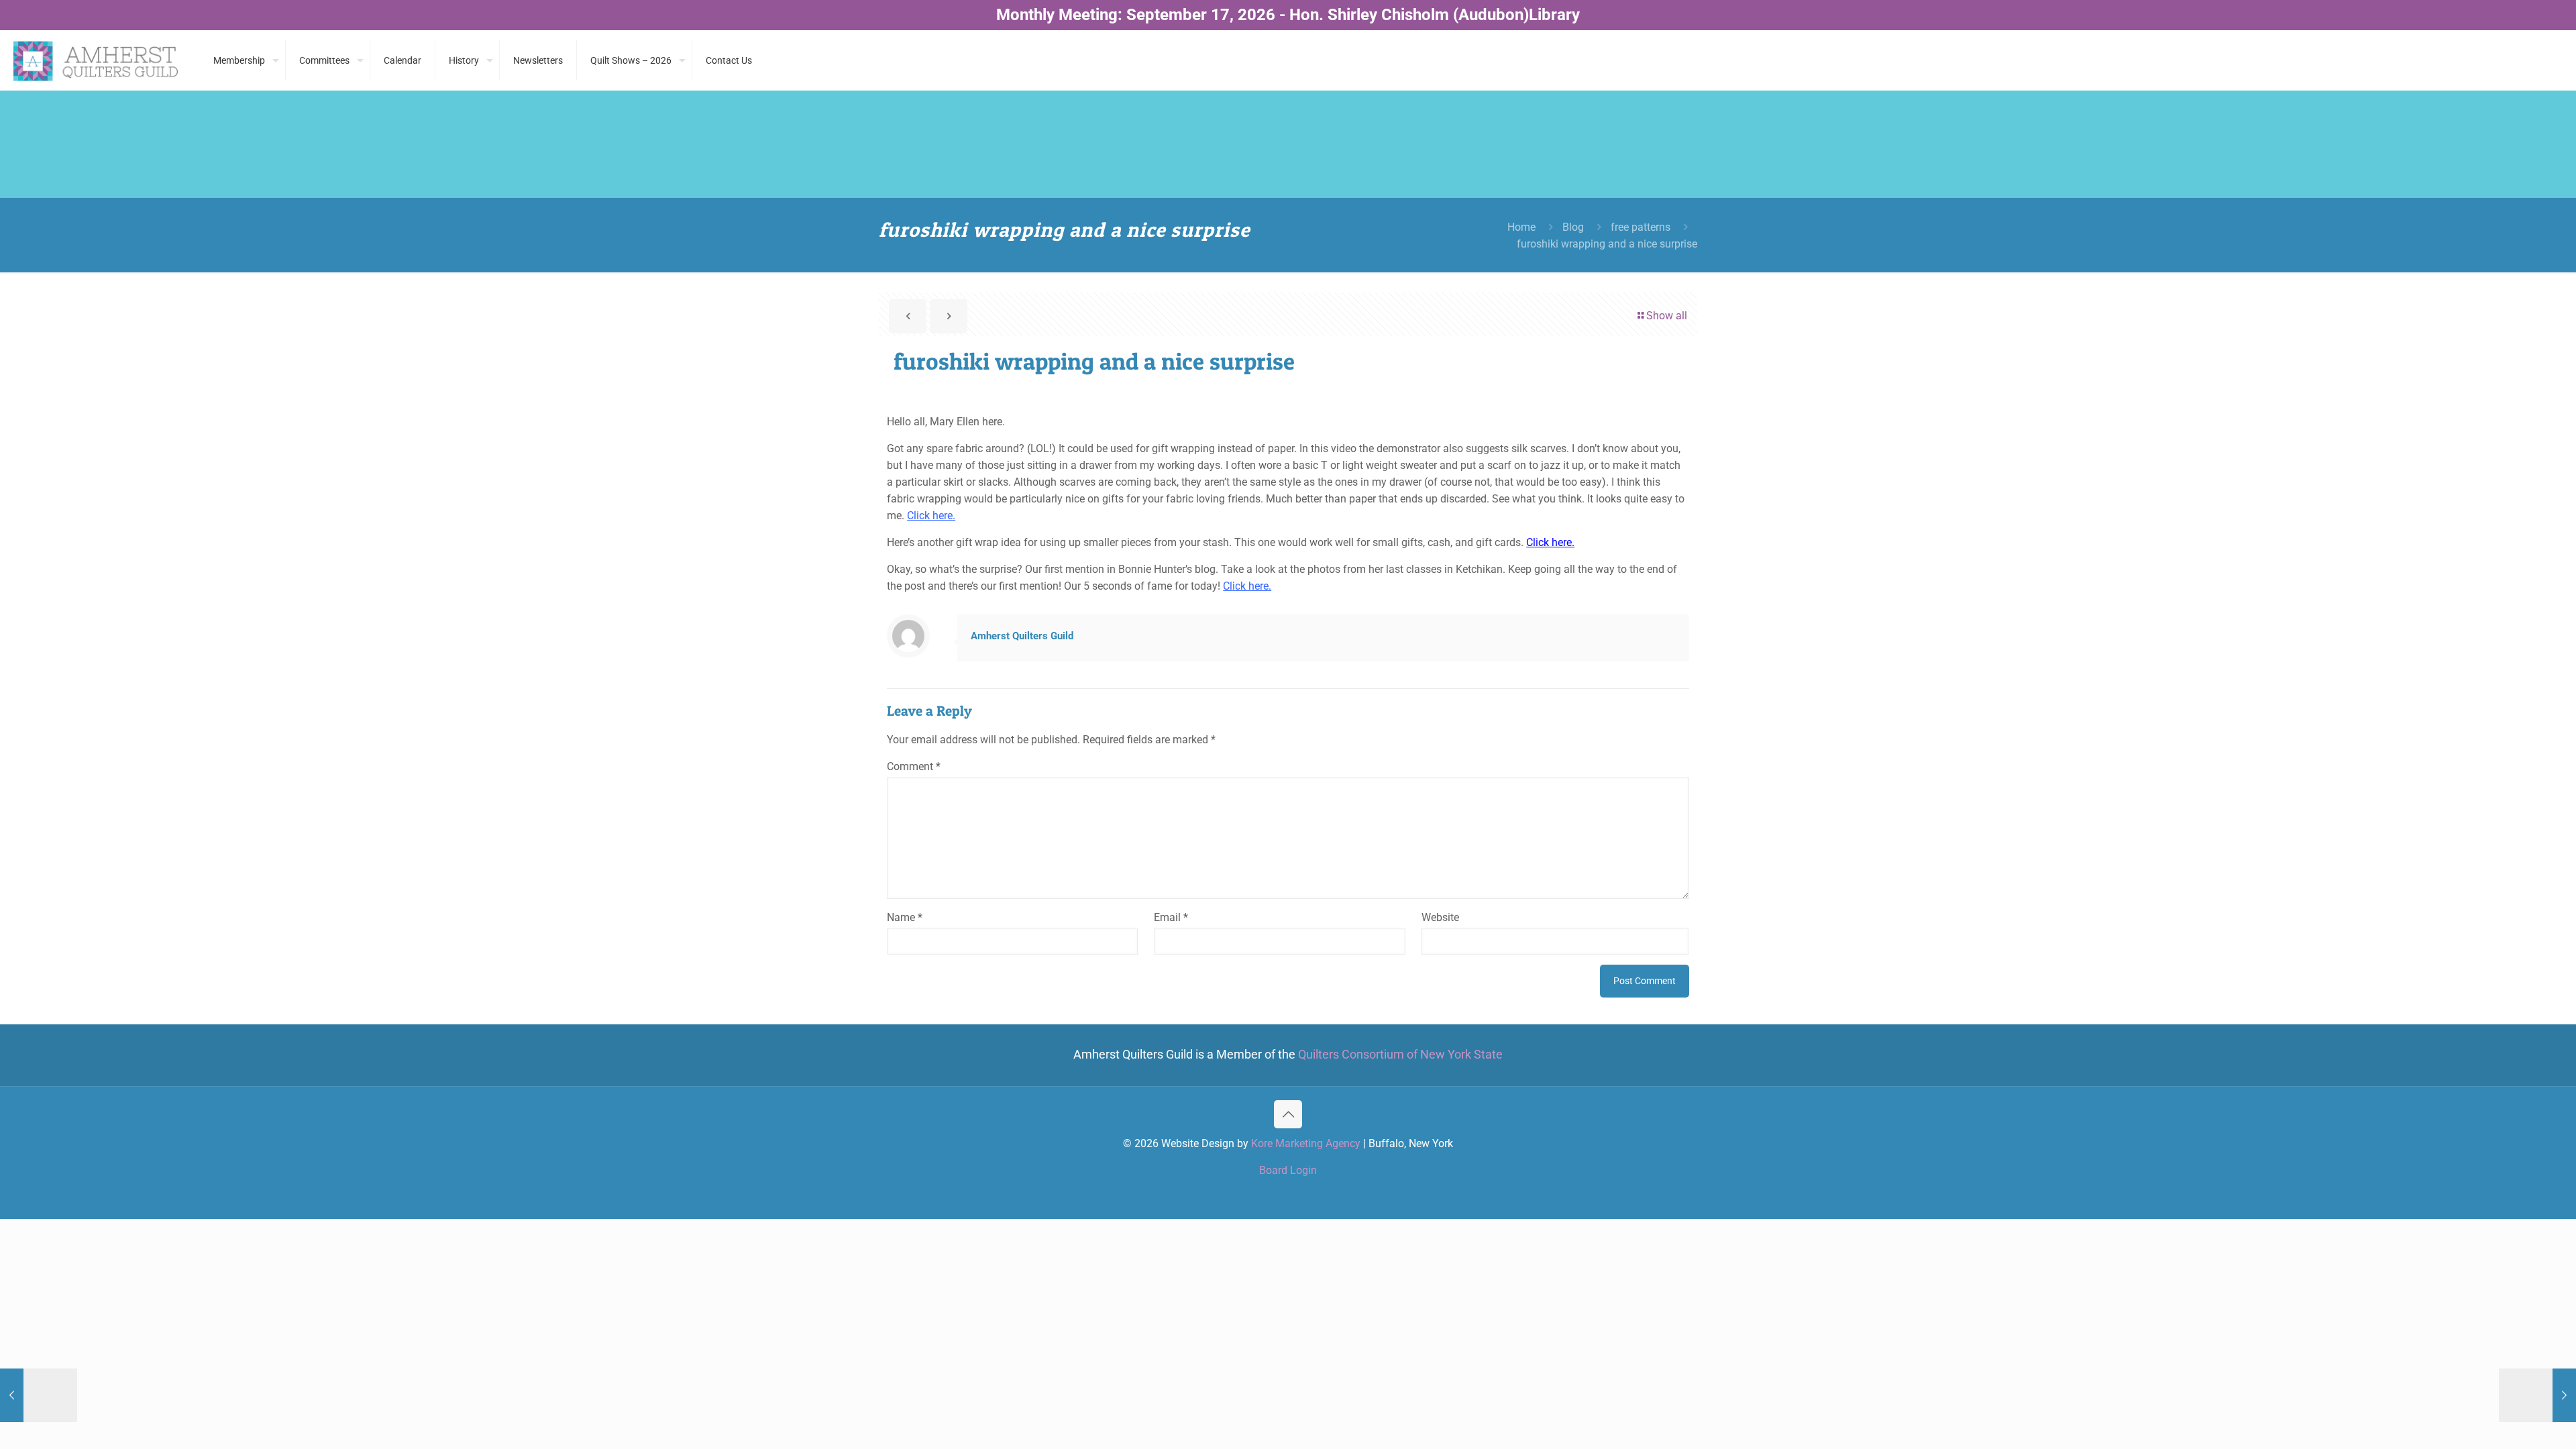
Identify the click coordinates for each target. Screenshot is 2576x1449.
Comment (914, 766)
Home (1521, 227)
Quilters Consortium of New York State (1400, 1055)
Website (1440, 917)
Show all (1667, 316)
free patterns (1641, 227)
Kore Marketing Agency (1306, 1143)
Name (905, 917)
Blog (1573, 227)
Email (1171, 917)
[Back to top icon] (1288, 1114)
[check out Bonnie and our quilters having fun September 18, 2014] (2537, 1395)
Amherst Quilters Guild (1022, 636)
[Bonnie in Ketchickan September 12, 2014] (39, 1395)
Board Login (1288, 1170)
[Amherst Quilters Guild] (97, 60)
